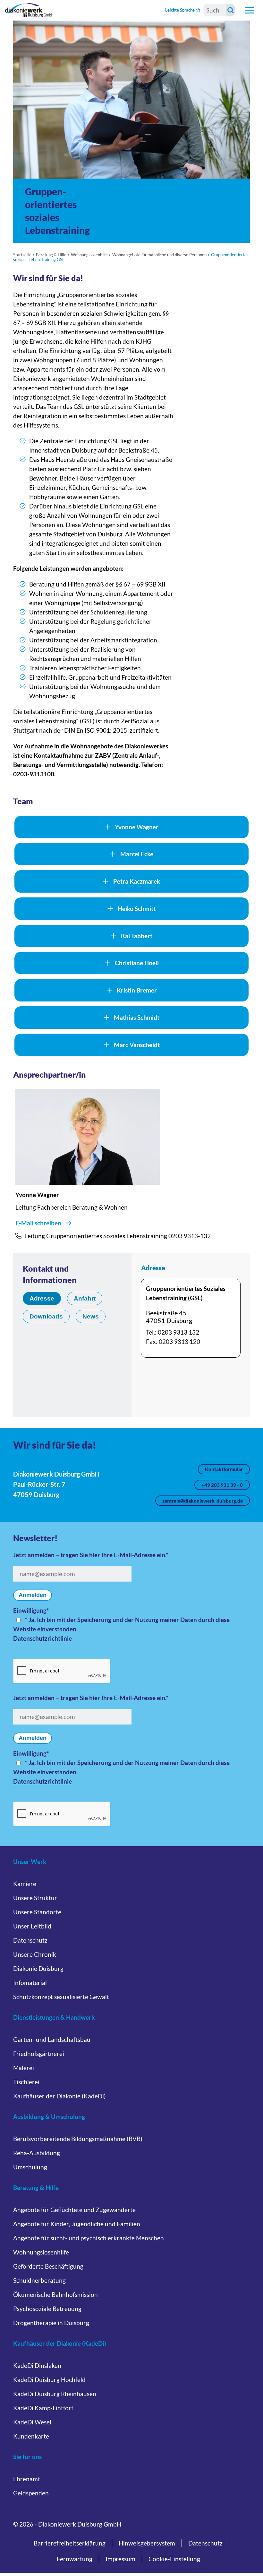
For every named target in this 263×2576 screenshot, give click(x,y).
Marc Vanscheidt (137, 1045)
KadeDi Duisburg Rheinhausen (55, 2394)
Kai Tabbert (137, 936)
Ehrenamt (27, 2479)
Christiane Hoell (137, 963)
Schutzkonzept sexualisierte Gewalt (61, 1997)
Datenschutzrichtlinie (42, 1638)
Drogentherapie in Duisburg (51, 2323)
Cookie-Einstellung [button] (174, 2559)
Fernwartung (75, 2559)
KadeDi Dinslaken (37, 2365)
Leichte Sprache (180, 10)
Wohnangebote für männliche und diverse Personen (159, 255)
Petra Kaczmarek (137, 881)
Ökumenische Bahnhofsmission (55, 2294)
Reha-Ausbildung (37, 2153)
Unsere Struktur (35, 1898)
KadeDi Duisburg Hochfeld (49, 2380)
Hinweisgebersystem (147, 2543)
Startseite (22, 255)
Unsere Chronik (35, 1954)
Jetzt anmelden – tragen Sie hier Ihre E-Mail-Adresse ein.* (91, 1555)
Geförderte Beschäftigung (48, 2266)
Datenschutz (30, 1940)
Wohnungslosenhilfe (89, 255)
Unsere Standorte (37, 1912)
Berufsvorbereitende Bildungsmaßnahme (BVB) (78, 2139)
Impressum (120, 2559)
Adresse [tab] (42, 1298)
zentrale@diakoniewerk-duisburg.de (203, 1501)
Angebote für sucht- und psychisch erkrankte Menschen (89, 2238)
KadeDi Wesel (32, 2422)
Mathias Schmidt (137, 1017)
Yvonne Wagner (137, 827)
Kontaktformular (224, 1469)
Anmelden (33, 1595)
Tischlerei (26, 2082)
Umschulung (30, 2167)
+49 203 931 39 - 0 (222, 1485)
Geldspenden (31, 2493)
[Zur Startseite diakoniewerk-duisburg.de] (29, 10)
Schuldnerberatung (39, 2280)
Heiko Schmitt (137, 909)
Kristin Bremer (137, 990)
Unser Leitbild (32, 1926)
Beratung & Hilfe (51, 255)
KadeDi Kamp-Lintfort (43, 2408)
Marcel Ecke (137, 854)
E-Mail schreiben (38, 1223)
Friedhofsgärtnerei (39, 2054)
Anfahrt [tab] (85, 1298)
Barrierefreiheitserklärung (70, 2543)
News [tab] (91, 1316)
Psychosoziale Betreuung (47, 2309)
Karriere (25, 1884)
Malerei (24, 2068)
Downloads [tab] (46, 1316)
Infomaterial (30, 1983)
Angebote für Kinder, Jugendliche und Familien (77, 2224)
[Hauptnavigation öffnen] (249, 10)
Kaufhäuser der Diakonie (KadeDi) (59, 2096)
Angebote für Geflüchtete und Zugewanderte (74, 2210)
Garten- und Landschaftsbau (52, 2039)
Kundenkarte (31, 2436)
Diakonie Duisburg (38, 1968)
